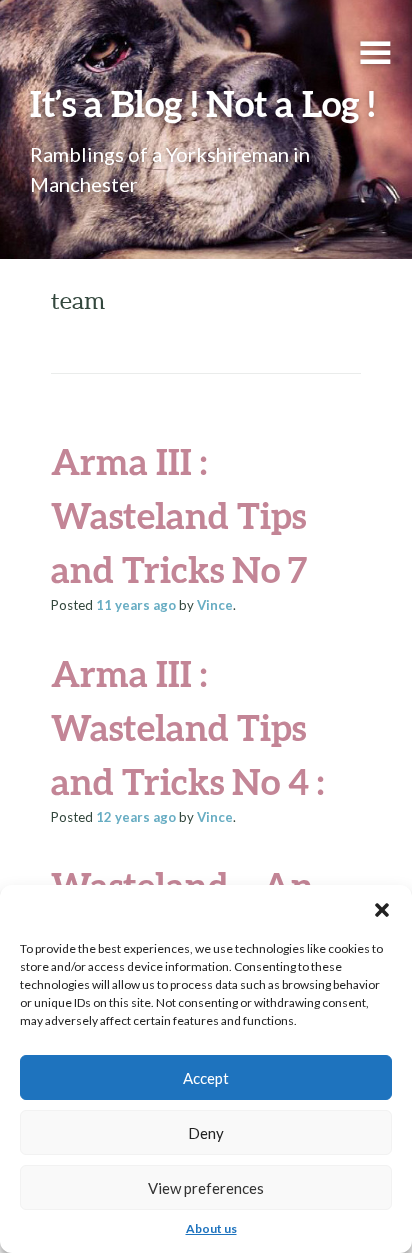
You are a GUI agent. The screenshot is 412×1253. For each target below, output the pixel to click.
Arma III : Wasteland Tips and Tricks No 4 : (187, 727)
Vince (215, 605)
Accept (206, 1078)
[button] (382, 910)
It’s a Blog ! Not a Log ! (202, 103)
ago (136, 605)
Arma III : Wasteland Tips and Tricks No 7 (179, 515)
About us (211, 1228)
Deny (206, 1133)
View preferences (206, 1188)
